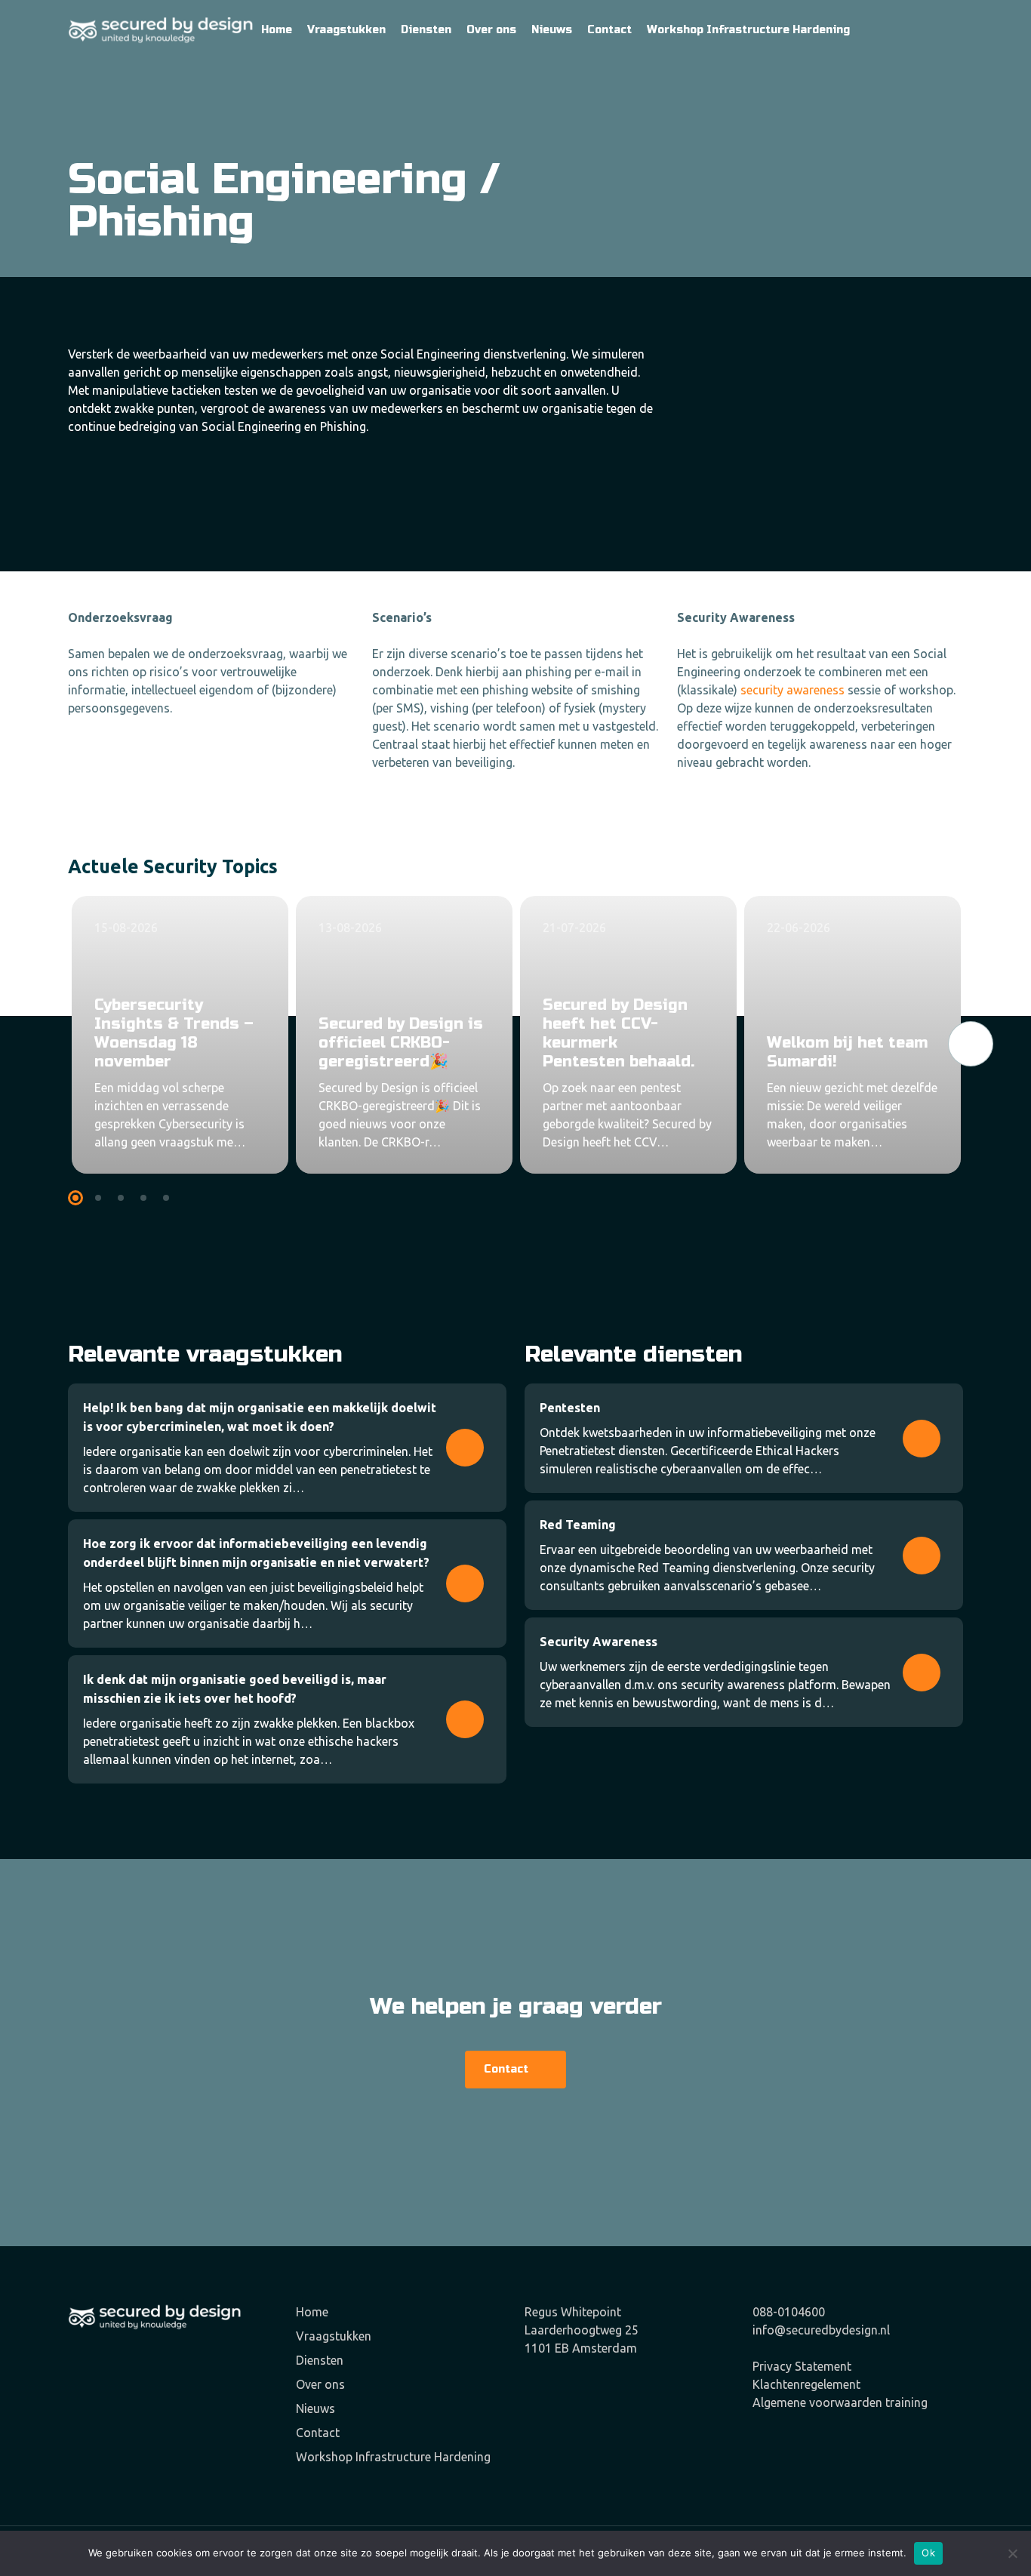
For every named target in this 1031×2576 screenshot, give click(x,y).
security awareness (792, 690)
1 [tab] (77, 1199)
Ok (928, 2553)
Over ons (320, 2384)
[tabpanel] (180, 1035)
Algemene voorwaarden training (840, 2402)
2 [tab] (100, 1199)
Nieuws (315, 2408)
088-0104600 (789, 2312)
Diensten (320, 2360)
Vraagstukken (334, 2336)
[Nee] (1012, 2553)
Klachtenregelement (806, 2384)
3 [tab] (123, 1199)
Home (312, 2312)
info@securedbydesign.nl (821, 2330)
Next (970, 1044)
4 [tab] (145, 1199)
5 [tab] (168, 1199)
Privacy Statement (802, 2366)
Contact (318, 2433)
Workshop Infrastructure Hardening (393, 2457)
